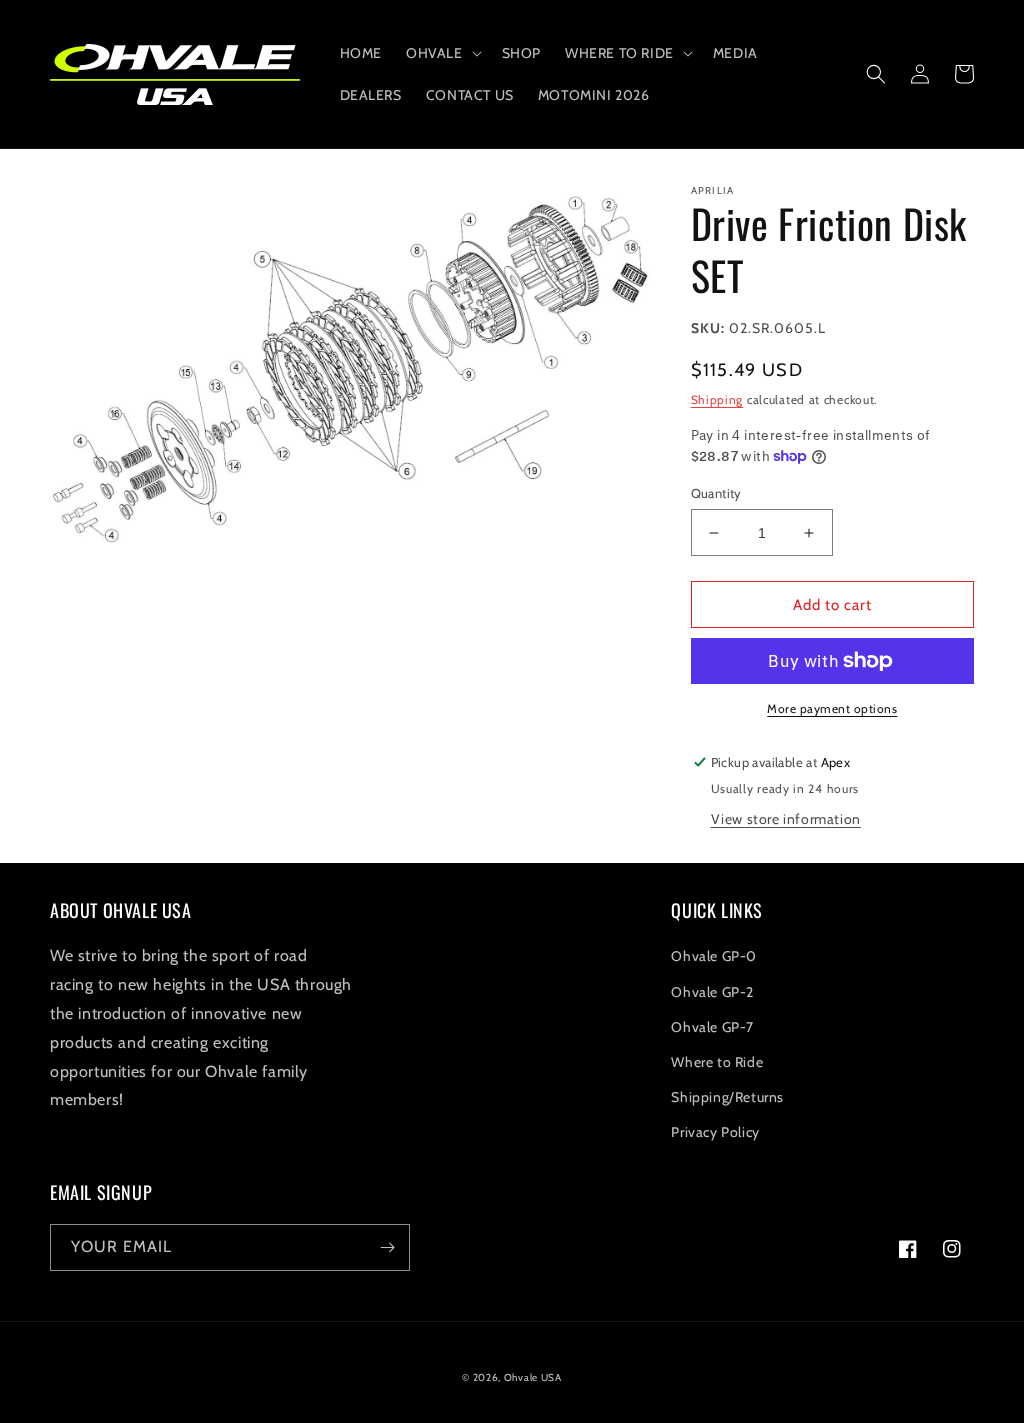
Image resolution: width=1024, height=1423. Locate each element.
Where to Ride (717, 1062)
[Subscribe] (387, 1247)
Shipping (717, 399)
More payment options (832, 708)
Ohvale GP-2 (712, 992)
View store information (786, 819)
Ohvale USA (533, 1377)
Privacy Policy (715, 1132)
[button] (442, 53)
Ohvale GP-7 (712, 1027)
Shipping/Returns (727, 1097)
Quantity (716, 493)
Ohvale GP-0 (714, 956)
